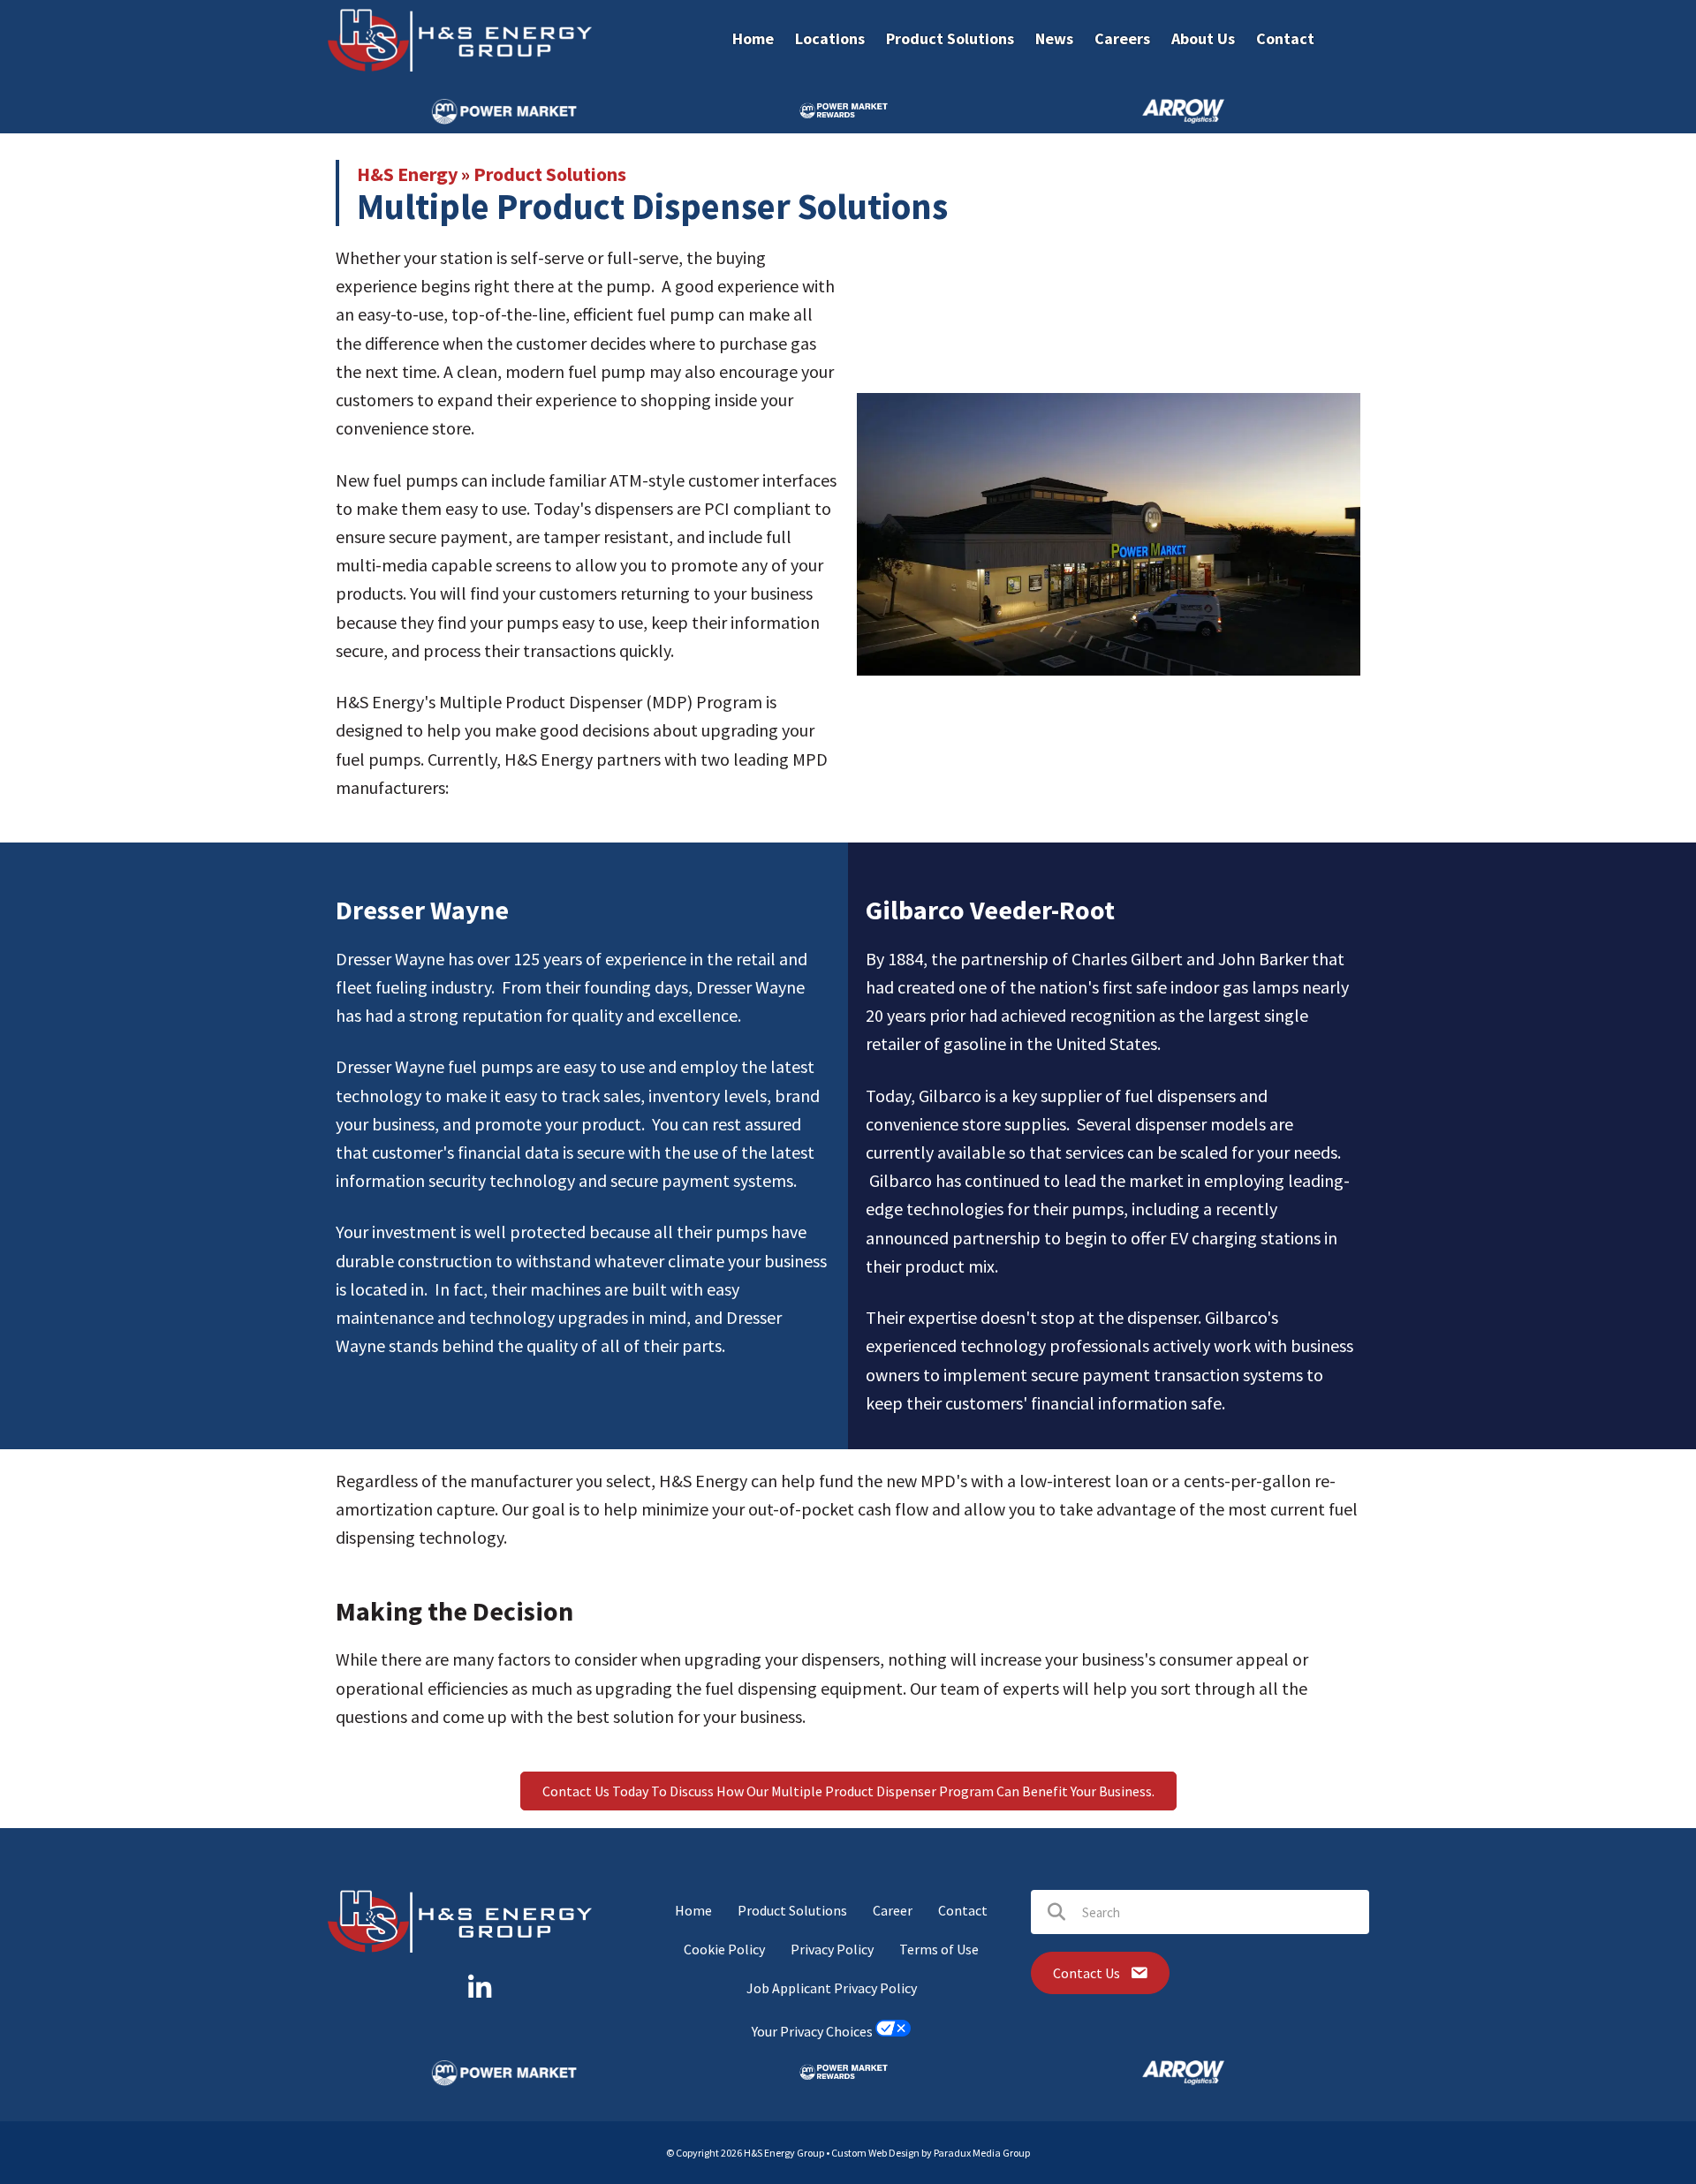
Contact (963, 1910)
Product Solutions (550, 174)
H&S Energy (407, 174)
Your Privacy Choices (814, 2031)
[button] (848, 1791)
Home (693, 1910)
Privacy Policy (832, 1949)
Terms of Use (939, 1949)
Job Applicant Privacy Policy (832, 1988)
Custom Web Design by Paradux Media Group (931, 2153)
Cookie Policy (724, 1949)
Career (893, 1910)
